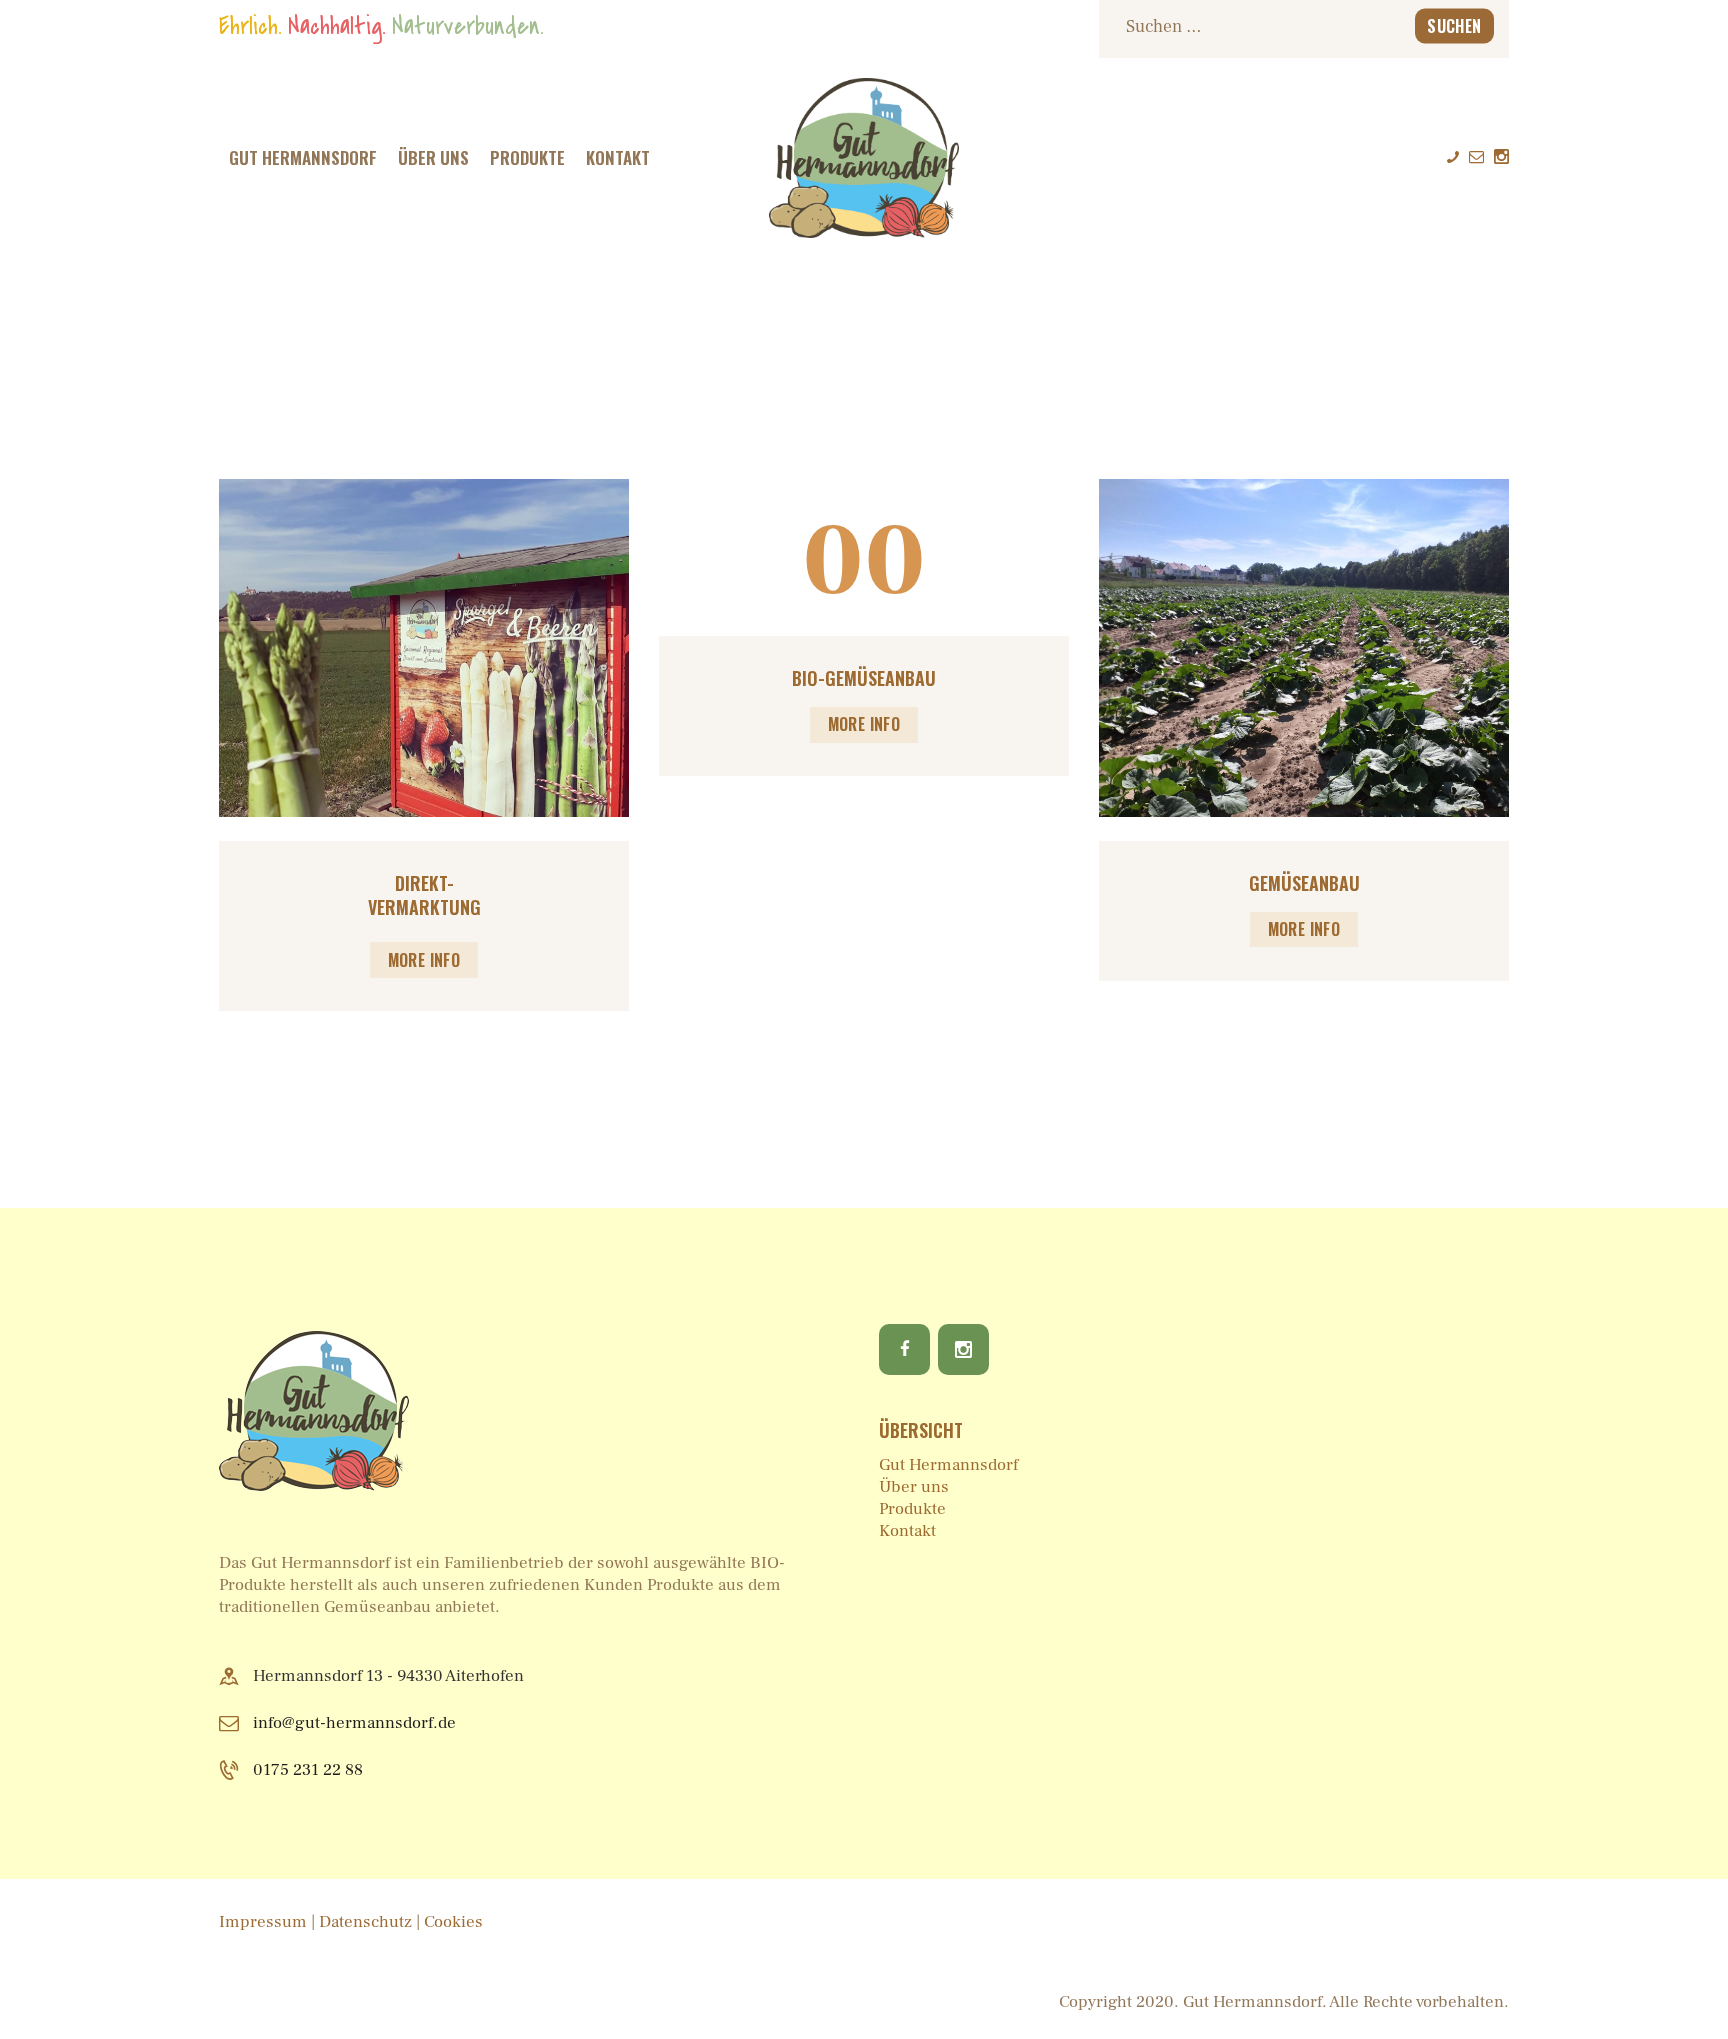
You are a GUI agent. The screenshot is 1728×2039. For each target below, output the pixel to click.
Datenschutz (367, 1922)
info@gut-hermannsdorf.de (354, 1723)
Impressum (263, 1922)
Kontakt (907, 1531)
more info (424, 960)
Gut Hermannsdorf (948, 1465)
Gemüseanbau (1304, 883)
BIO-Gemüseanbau (864, 678)
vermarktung (424, 907)
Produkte (912, 1509)
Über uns (914, 1487)
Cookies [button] (453, 1922)
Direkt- (424, 883)
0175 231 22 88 (308, 1770)
